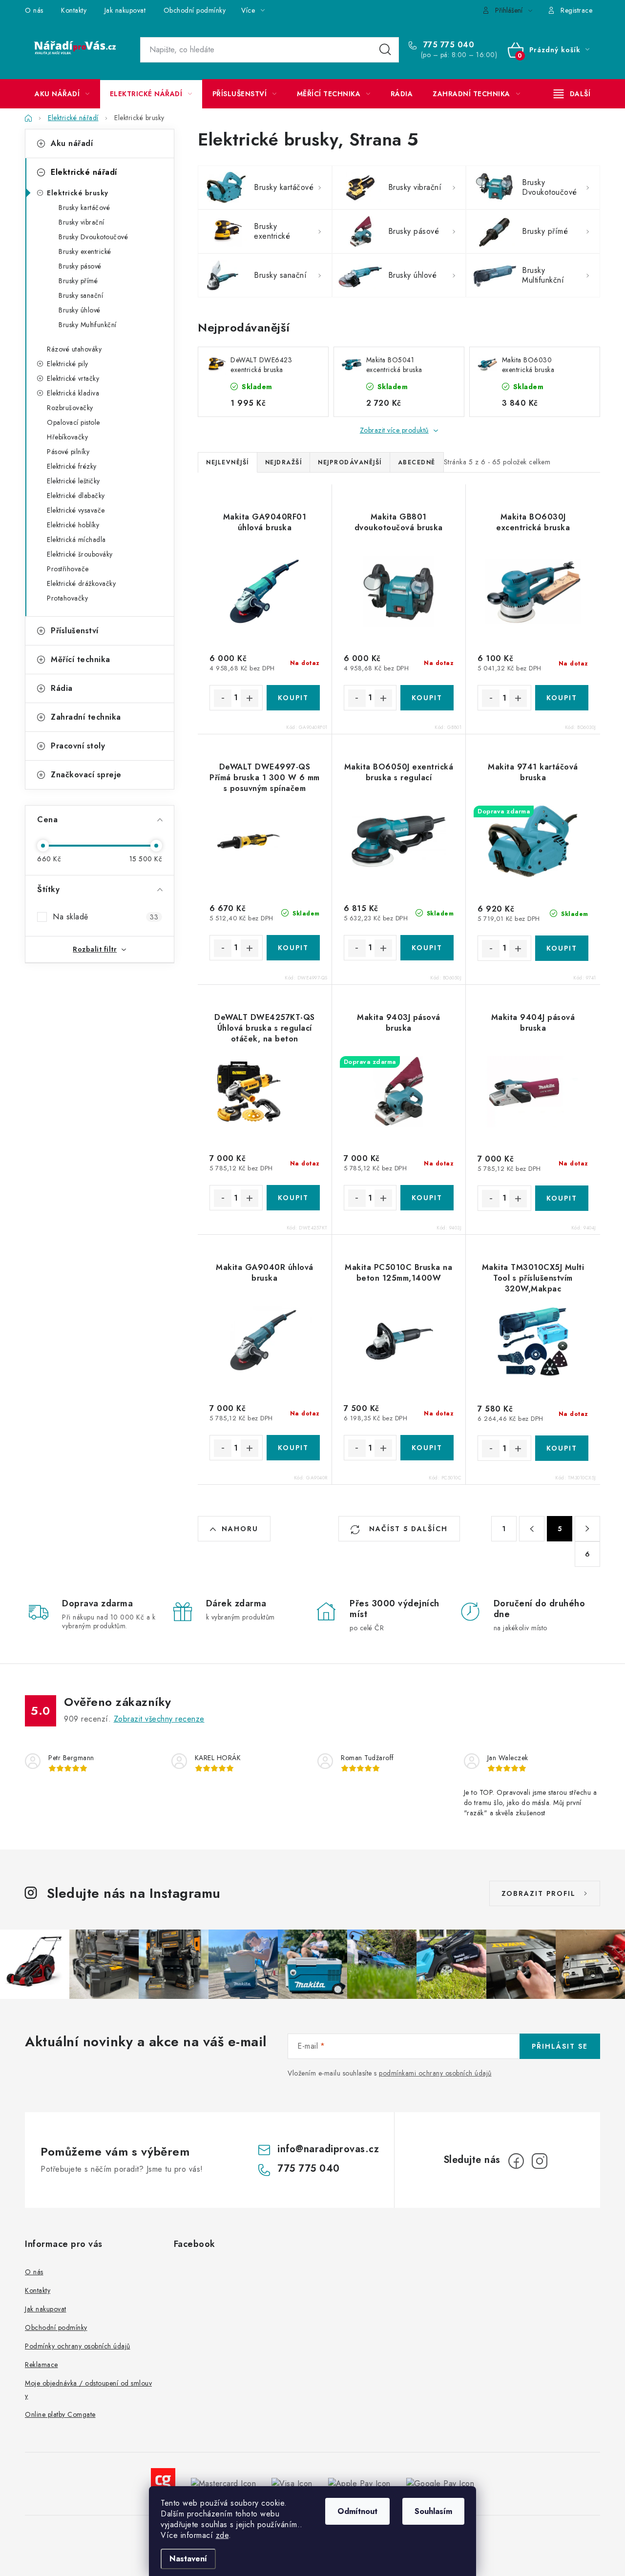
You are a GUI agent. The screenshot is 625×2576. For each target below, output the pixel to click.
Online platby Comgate (60, 2414)
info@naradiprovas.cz (328, 2149)
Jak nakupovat (125, 10)
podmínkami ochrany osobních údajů (435, 2073)
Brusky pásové (80, 266)
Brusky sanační (81, 295)
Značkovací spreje (86, 775)
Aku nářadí (72, 143)
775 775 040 (447, 45)
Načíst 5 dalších (407, 1529)
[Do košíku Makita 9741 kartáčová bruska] (562, 948)
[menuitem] (62, 94)
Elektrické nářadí (84, 172)
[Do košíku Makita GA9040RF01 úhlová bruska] (293, 698)
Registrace (576, 10)
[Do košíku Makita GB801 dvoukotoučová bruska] (427, 698)
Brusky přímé (78, 281)
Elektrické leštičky (73, 481)
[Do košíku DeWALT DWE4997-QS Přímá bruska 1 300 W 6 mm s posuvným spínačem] (293, 948)
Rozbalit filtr (95, 949)
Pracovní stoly (78, 746)
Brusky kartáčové (84, 208)
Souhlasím (433, 2511)
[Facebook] (516, 2161)
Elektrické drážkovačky (81, 583)
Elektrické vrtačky (73, 378)
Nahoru (240, 1529)
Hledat (385, 50)
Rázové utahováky (74, 349)
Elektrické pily (68, 364)
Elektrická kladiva (73, 393)
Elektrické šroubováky (80, 554)
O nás (34, 10)
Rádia (62, 688)
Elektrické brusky (78, 193)
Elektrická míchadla (76, 540)
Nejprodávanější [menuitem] (350, 462)
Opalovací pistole (73, 422)
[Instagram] (540, 2161)
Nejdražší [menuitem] (284, 462)
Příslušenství (75, 631)
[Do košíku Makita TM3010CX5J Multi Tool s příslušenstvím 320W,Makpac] (562, 1448)
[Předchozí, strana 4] (532, 1529)
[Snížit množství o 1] (223, 698)
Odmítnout (357, 2511)
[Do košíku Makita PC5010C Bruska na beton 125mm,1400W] (427, 1448)
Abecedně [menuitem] (417, 462)
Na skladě (105, 917)
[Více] (572, 94)
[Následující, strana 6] (587, 1529)
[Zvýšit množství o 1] (250, 698)
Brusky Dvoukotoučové (93, 237)
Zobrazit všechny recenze (159, 1719)
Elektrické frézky (72, 466)
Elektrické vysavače (76, 510)
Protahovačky (67, 598)
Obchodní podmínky (195, 10)
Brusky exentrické (85, 251)
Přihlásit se (560, 2046)
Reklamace (42, 2365)
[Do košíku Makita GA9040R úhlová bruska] (293, 1448)
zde (222, 2535)
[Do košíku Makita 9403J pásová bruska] (427, 1198)
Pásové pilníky (68, 452)
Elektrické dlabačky (76, 496)
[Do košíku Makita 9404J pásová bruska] (562, 1198)
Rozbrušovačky (70, 408)
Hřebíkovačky (67, 437)
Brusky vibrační (82, 222)
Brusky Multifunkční (88, 325)
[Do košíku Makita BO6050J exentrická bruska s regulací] (427, 948)
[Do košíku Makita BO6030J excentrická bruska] (562, 698)
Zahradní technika (86, 717)
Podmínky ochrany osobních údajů (78, 2346)
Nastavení (188, 2559)
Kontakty (74, 10)
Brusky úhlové (80, 310)
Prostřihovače (68, 569)
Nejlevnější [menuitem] (228, 462)
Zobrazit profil (539, 1893)
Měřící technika (81, 659)
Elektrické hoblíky (73, 525)
